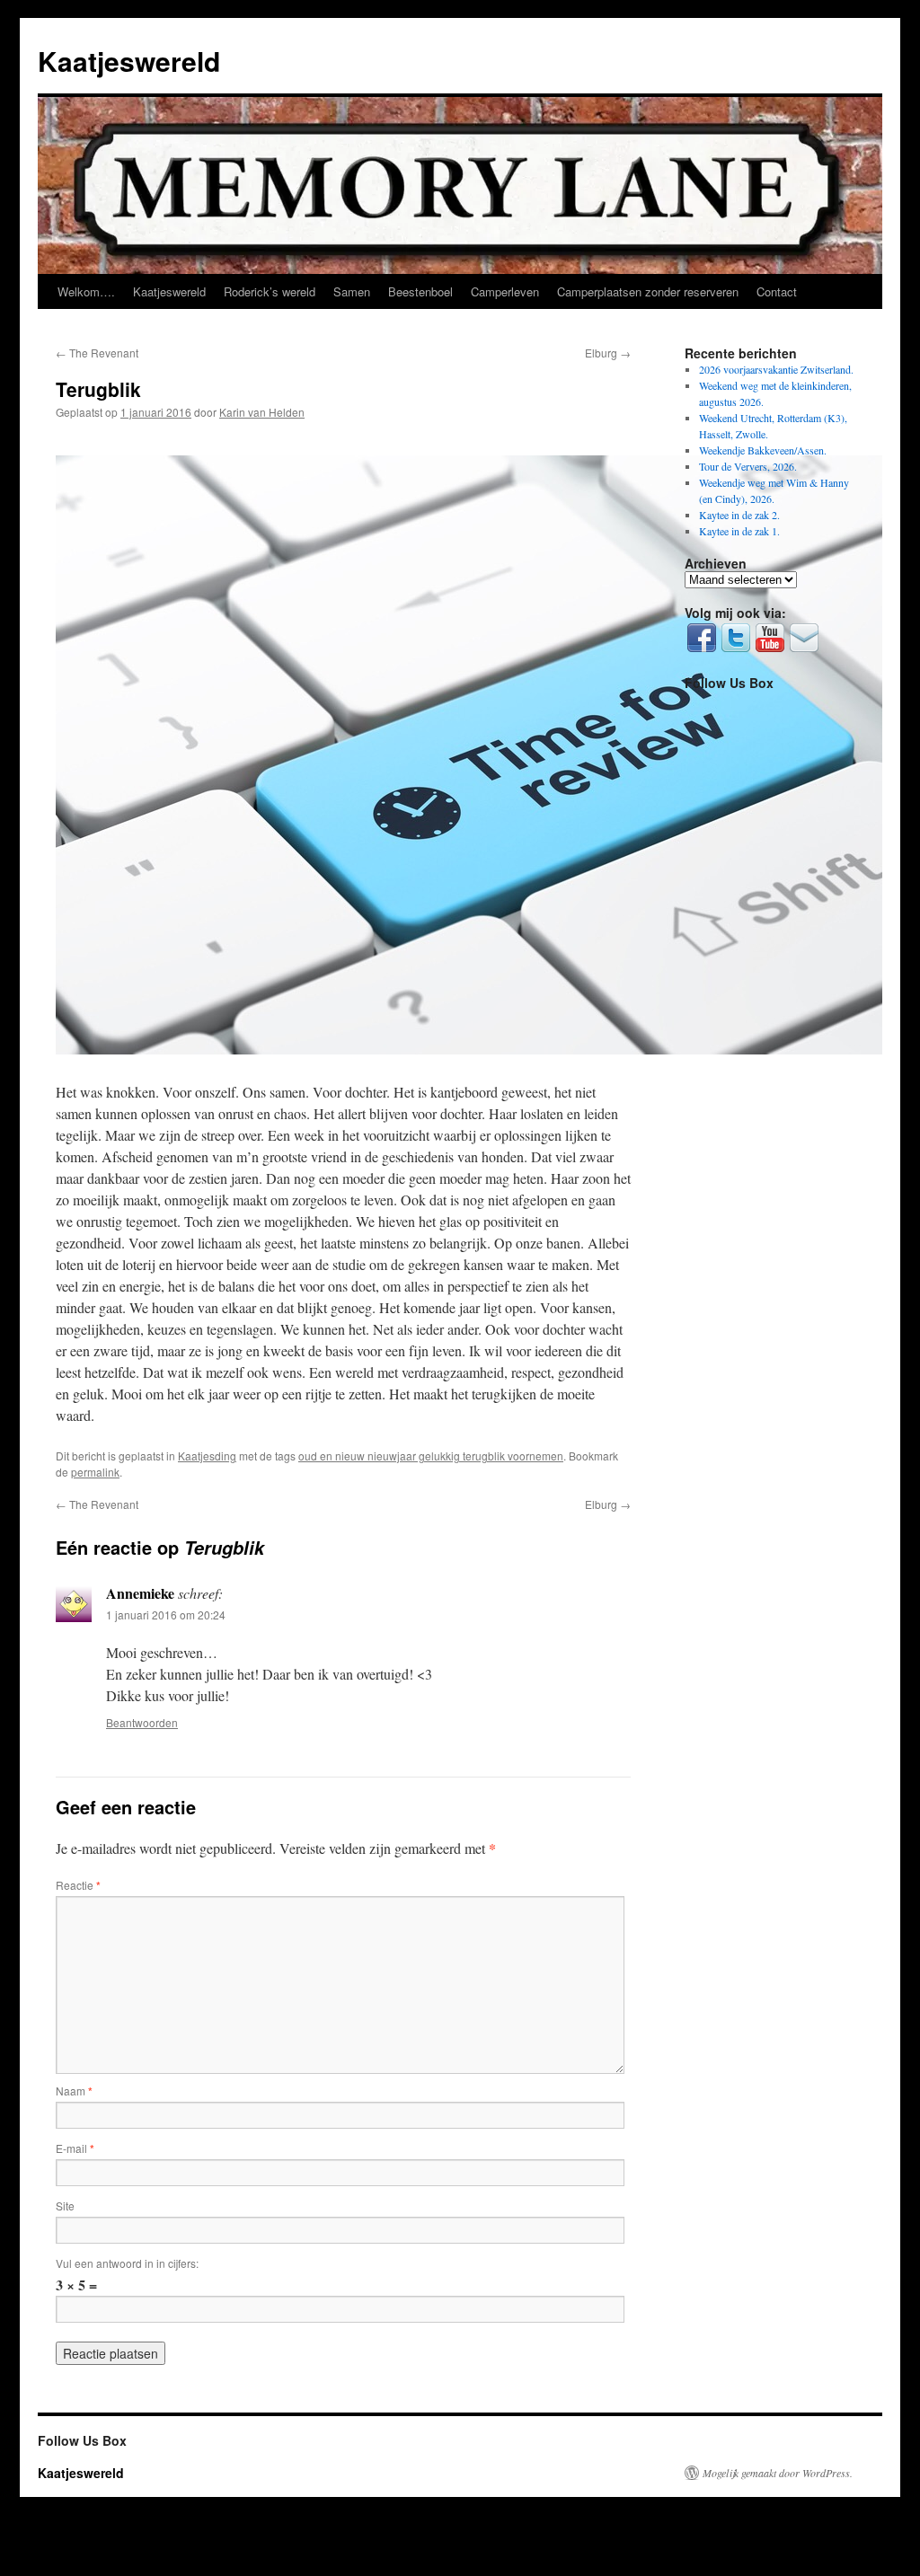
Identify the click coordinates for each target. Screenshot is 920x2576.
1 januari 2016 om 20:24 (166, 1614)
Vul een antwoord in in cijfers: (127, 2263)
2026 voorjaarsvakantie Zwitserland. (776, 369)
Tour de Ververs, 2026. (748, 466)
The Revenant (97, 353)
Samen (352, 291)
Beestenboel (420, 291)
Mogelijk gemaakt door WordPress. (778, 2473)
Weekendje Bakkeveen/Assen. (763, 450)
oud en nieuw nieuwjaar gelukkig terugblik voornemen (431, 1456)
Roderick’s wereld (270, 291)
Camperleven (505, 291)
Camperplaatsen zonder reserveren (648, 291)
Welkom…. (86, 291)
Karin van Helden (262, 412)
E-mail (75, 2148)
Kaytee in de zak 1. (739, 531)
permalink (95, 1472)
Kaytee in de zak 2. (739, 515)
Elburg (608, 353)
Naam (74, 2091)
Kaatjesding (207, 1456)
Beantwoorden (142, 1722)
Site (65, 2205)
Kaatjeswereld (129, 61)
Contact (777, 291)
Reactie (78, 1885)
